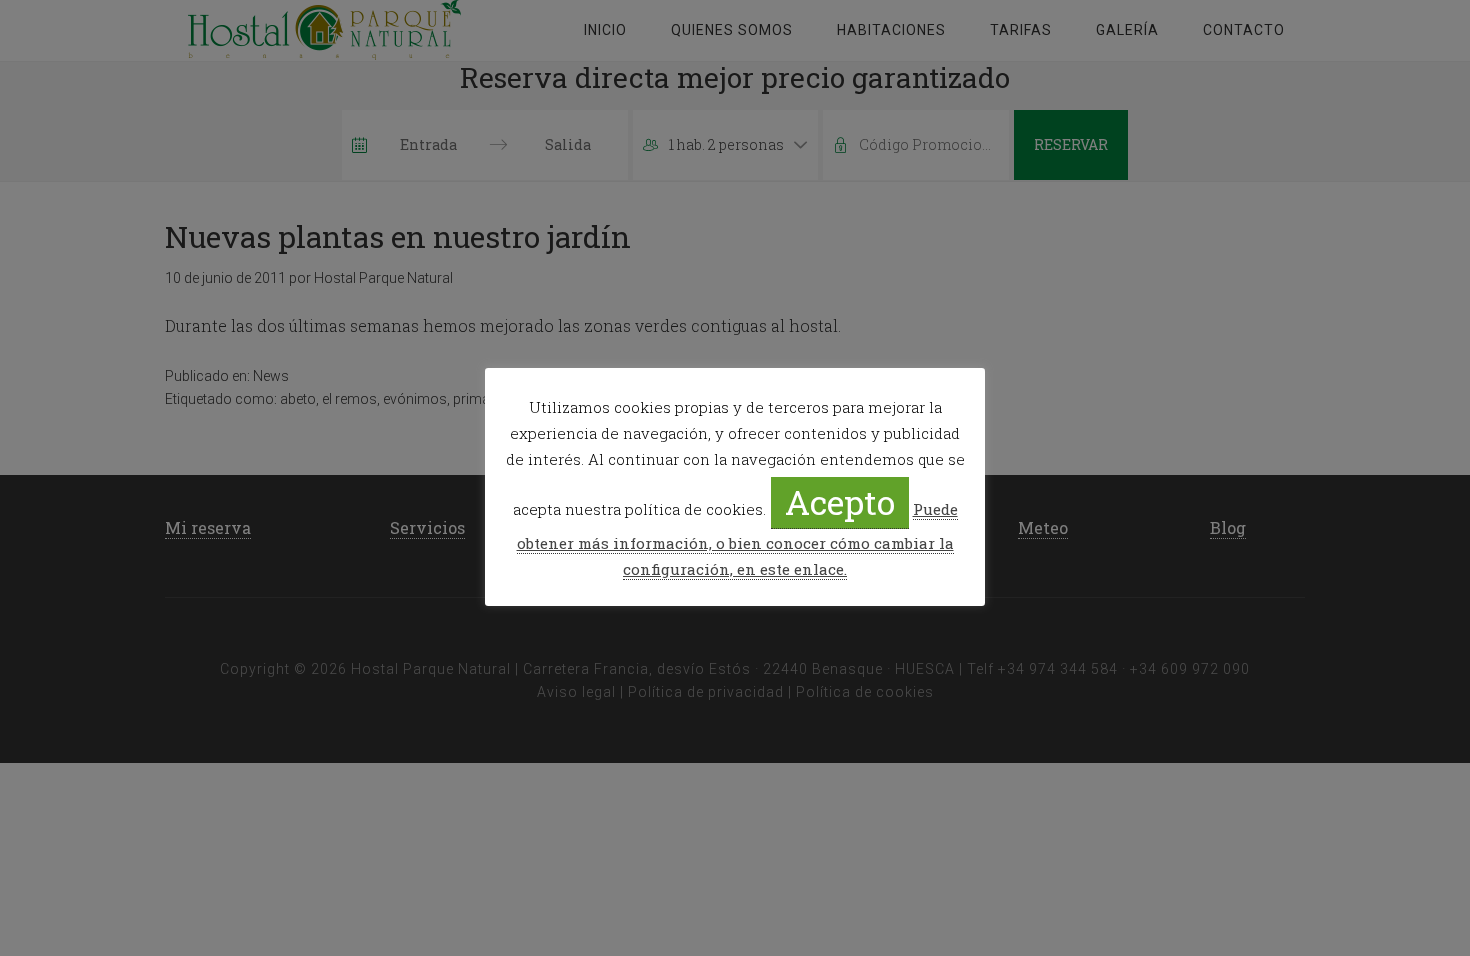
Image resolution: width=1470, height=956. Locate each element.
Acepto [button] (840, 501)
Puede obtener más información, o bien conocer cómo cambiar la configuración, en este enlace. (737, 539)
